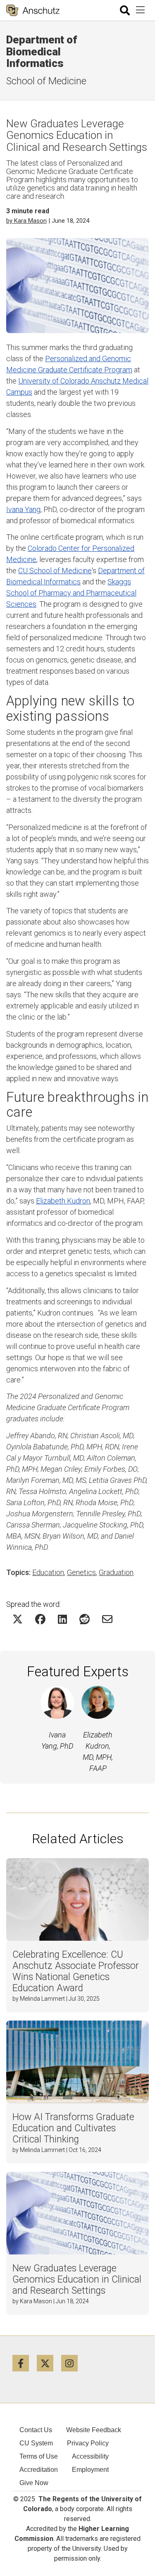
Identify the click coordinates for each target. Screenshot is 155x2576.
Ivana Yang (23, 509)
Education (48, 1572)
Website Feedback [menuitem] (94, 2430)
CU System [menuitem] (36, 2443)
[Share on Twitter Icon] (18, 1619)
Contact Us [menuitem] (36, 2430)
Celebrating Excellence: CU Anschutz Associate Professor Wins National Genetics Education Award (76, 1971)
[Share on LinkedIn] (62, 1619)
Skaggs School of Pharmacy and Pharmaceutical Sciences (71, 593)
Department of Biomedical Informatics (42, 51)
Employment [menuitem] (90, 2470)
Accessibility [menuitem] (90, 2456)
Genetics (81, 1572)
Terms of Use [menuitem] (39, 2456)
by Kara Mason (26, 221)
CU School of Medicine (55, 571)
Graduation (116, 1572)
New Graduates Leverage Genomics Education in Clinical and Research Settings (77, 2279)
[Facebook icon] (25, 2363)
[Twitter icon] (49, 2363)
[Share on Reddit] (85, 1619)
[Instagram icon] (73, 2363)
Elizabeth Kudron (63, 1201)
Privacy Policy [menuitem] (88, 2443)
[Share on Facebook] (40, 1619)
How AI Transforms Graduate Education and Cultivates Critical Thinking (73, 2128)
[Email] (107, 1619)
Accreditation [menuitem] (39, 2470)
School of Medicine (46, 81)
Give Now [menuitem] (34, 2483)
